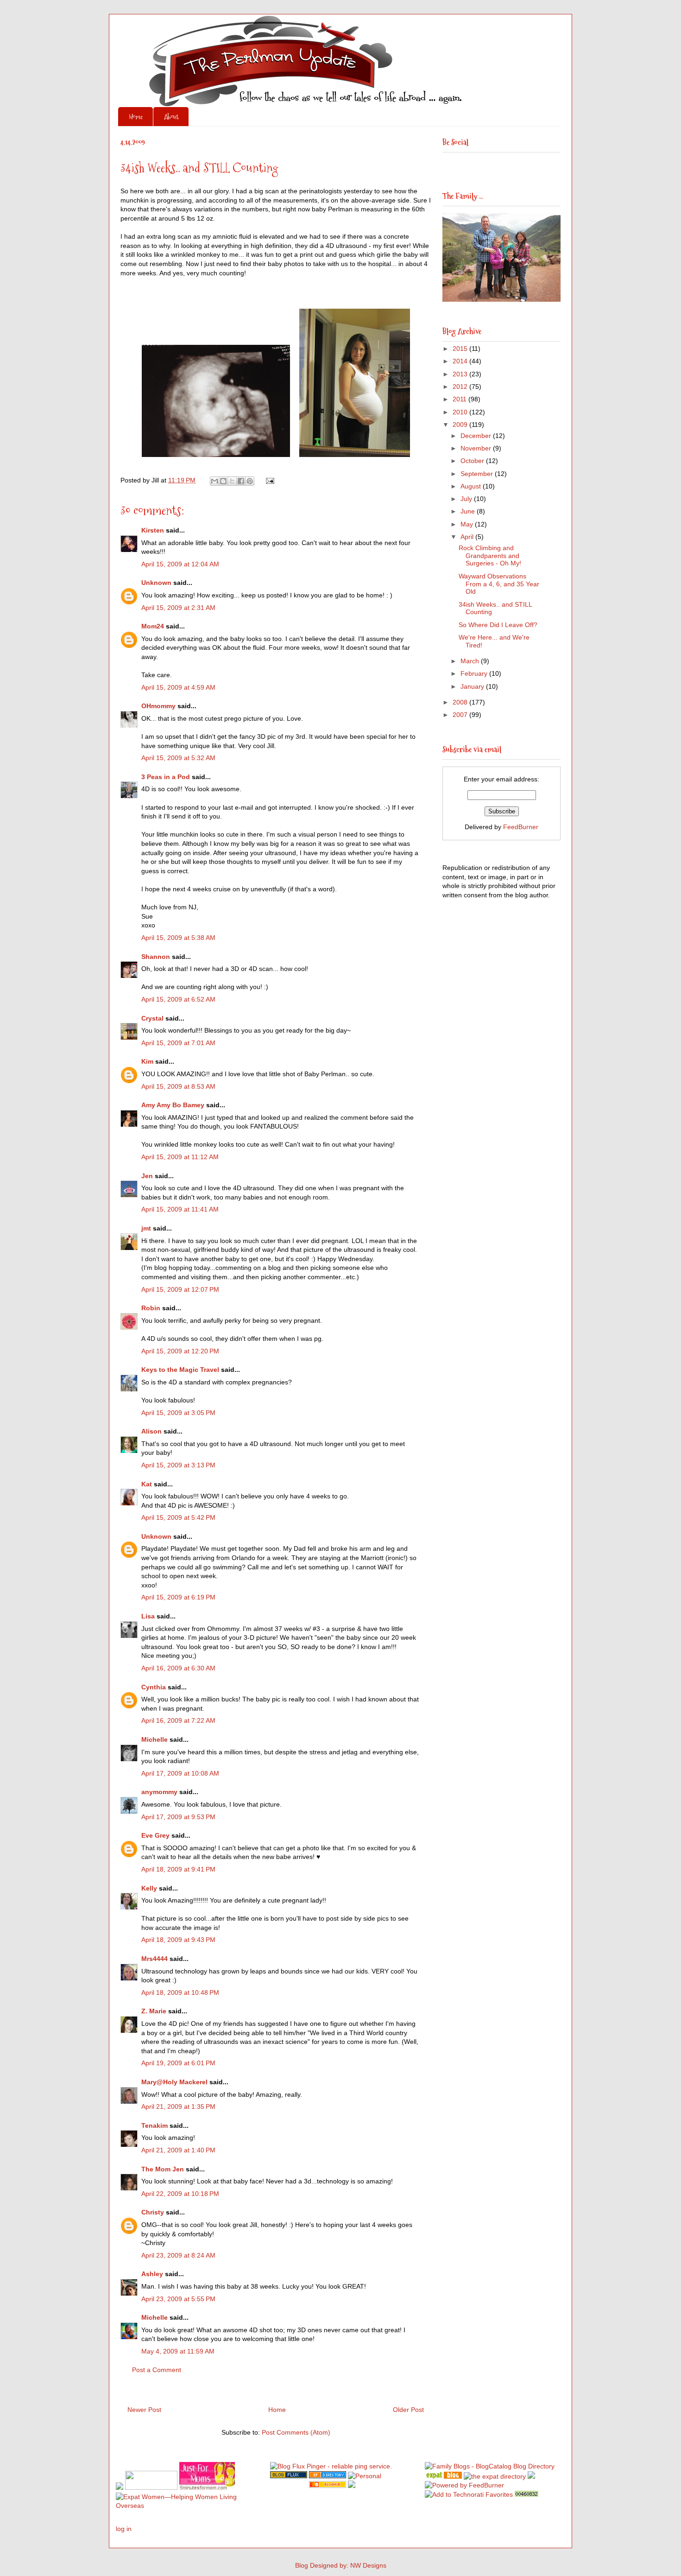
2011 (460, 399)
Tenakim (154, 2126)
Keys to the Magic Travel (180, 1370)
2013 (461, 374)
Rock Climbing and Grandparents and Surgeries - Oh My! (490, 556)
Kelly (149, 1888)
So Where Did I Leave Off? (498, 625)
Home (136, 117)
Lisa (148, 1616)
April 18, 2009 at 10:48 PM (180, 1992)
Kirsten (153, 530)
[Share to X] (232, 481)
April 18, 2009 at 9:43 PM (178, 1940)
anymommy (159, 1792)
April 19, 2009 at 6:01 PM (178, 2063)
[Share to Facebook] (241, 481)
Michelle (154, 1739)
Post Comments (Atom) (296, 2432)
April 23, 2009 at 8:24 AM (178, 2255)
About (171, 117)
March (471, 661)
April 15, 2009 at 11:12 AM (180, 1157)
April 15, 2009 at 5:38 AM (178, 938)
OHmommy (158, 706)
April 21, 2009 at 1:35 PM (178, 2106)
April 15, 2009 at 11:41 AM (180, 1209)
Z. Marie (154, 2011)
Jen (147, 1176)
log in (124, 2529)
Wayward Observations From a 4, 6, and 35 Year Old (499, 584)
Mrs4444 (154, 1959)
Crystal (152, 1018)
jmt (146, 1228)
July (467, 499)
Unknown (156, 583)
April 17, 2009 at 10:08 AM (180, 1773)
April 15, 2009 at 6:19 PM (178, 1597)
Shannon (156, 957)
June (469, 511)
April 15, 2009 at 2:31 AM (178, 608)
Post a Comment (157, 2370)
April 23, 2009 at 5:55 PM (178, 2299)
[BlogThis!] (223, 481)
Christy (153, 2212)
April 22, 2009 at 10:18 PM (180, 2194)
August (472, 486)
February (475, 673)
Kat (147, 1484)
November (477, 448)
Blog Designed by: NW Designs (341, 2565)
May (468, 524)
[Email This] (214, 481)
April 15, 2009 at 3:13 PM (178, 1465)
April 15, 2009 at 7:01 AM (178, 1043)
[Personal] (365, 2476)
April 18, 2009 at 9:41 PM (178, 1869)
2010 (461, 412)
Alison (151, 1431)
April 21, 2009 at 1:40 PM (178, 2150)
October (473, 461)
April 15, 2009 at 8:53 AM (178, 1086)
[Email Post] (268, 480)
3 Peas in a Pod (166, 777)
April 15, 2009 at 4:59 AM (178, 687)
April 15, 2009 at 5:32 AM (178, 758)
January (473, 686)
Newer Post (144, 2410)
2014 (461, 361)
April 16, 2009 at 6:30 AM (178, 1668)
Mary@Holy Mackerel (174, 2082)
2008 (461, 702)
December (477, 436)
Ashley (152, 2274)
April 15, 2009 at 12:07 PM (180, 1289)
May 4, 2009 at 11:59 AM (178, 2351)
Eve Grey (155, 1835)
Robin (151, 1308)
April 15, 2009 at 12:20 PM (180, 1351)
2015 (461, 349)
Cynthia (154, 1687)
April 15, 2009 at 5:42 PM (178, 1517)
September (478, 474)
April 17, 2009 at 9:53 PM (178, 1817)
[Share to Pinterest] (250, 481)
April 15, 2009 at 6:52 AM (178, 999)
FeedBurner (521, 827)
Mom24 (153, 626)
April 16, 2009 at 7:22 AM (178, 1720)
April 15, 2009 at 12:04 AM (180, 564)
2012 (461, 387)
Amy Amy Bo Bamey (173, 1105)
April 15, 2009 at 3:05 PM (178, 1413)
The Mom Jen (163, 2169)
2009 (461, 425)
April (468, 537)
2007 (461, 715)
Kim (147, 1061)
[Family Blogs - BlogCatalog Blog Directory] (490, 2466)
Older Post (408, 2410)
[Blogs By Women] (531, 2476)
